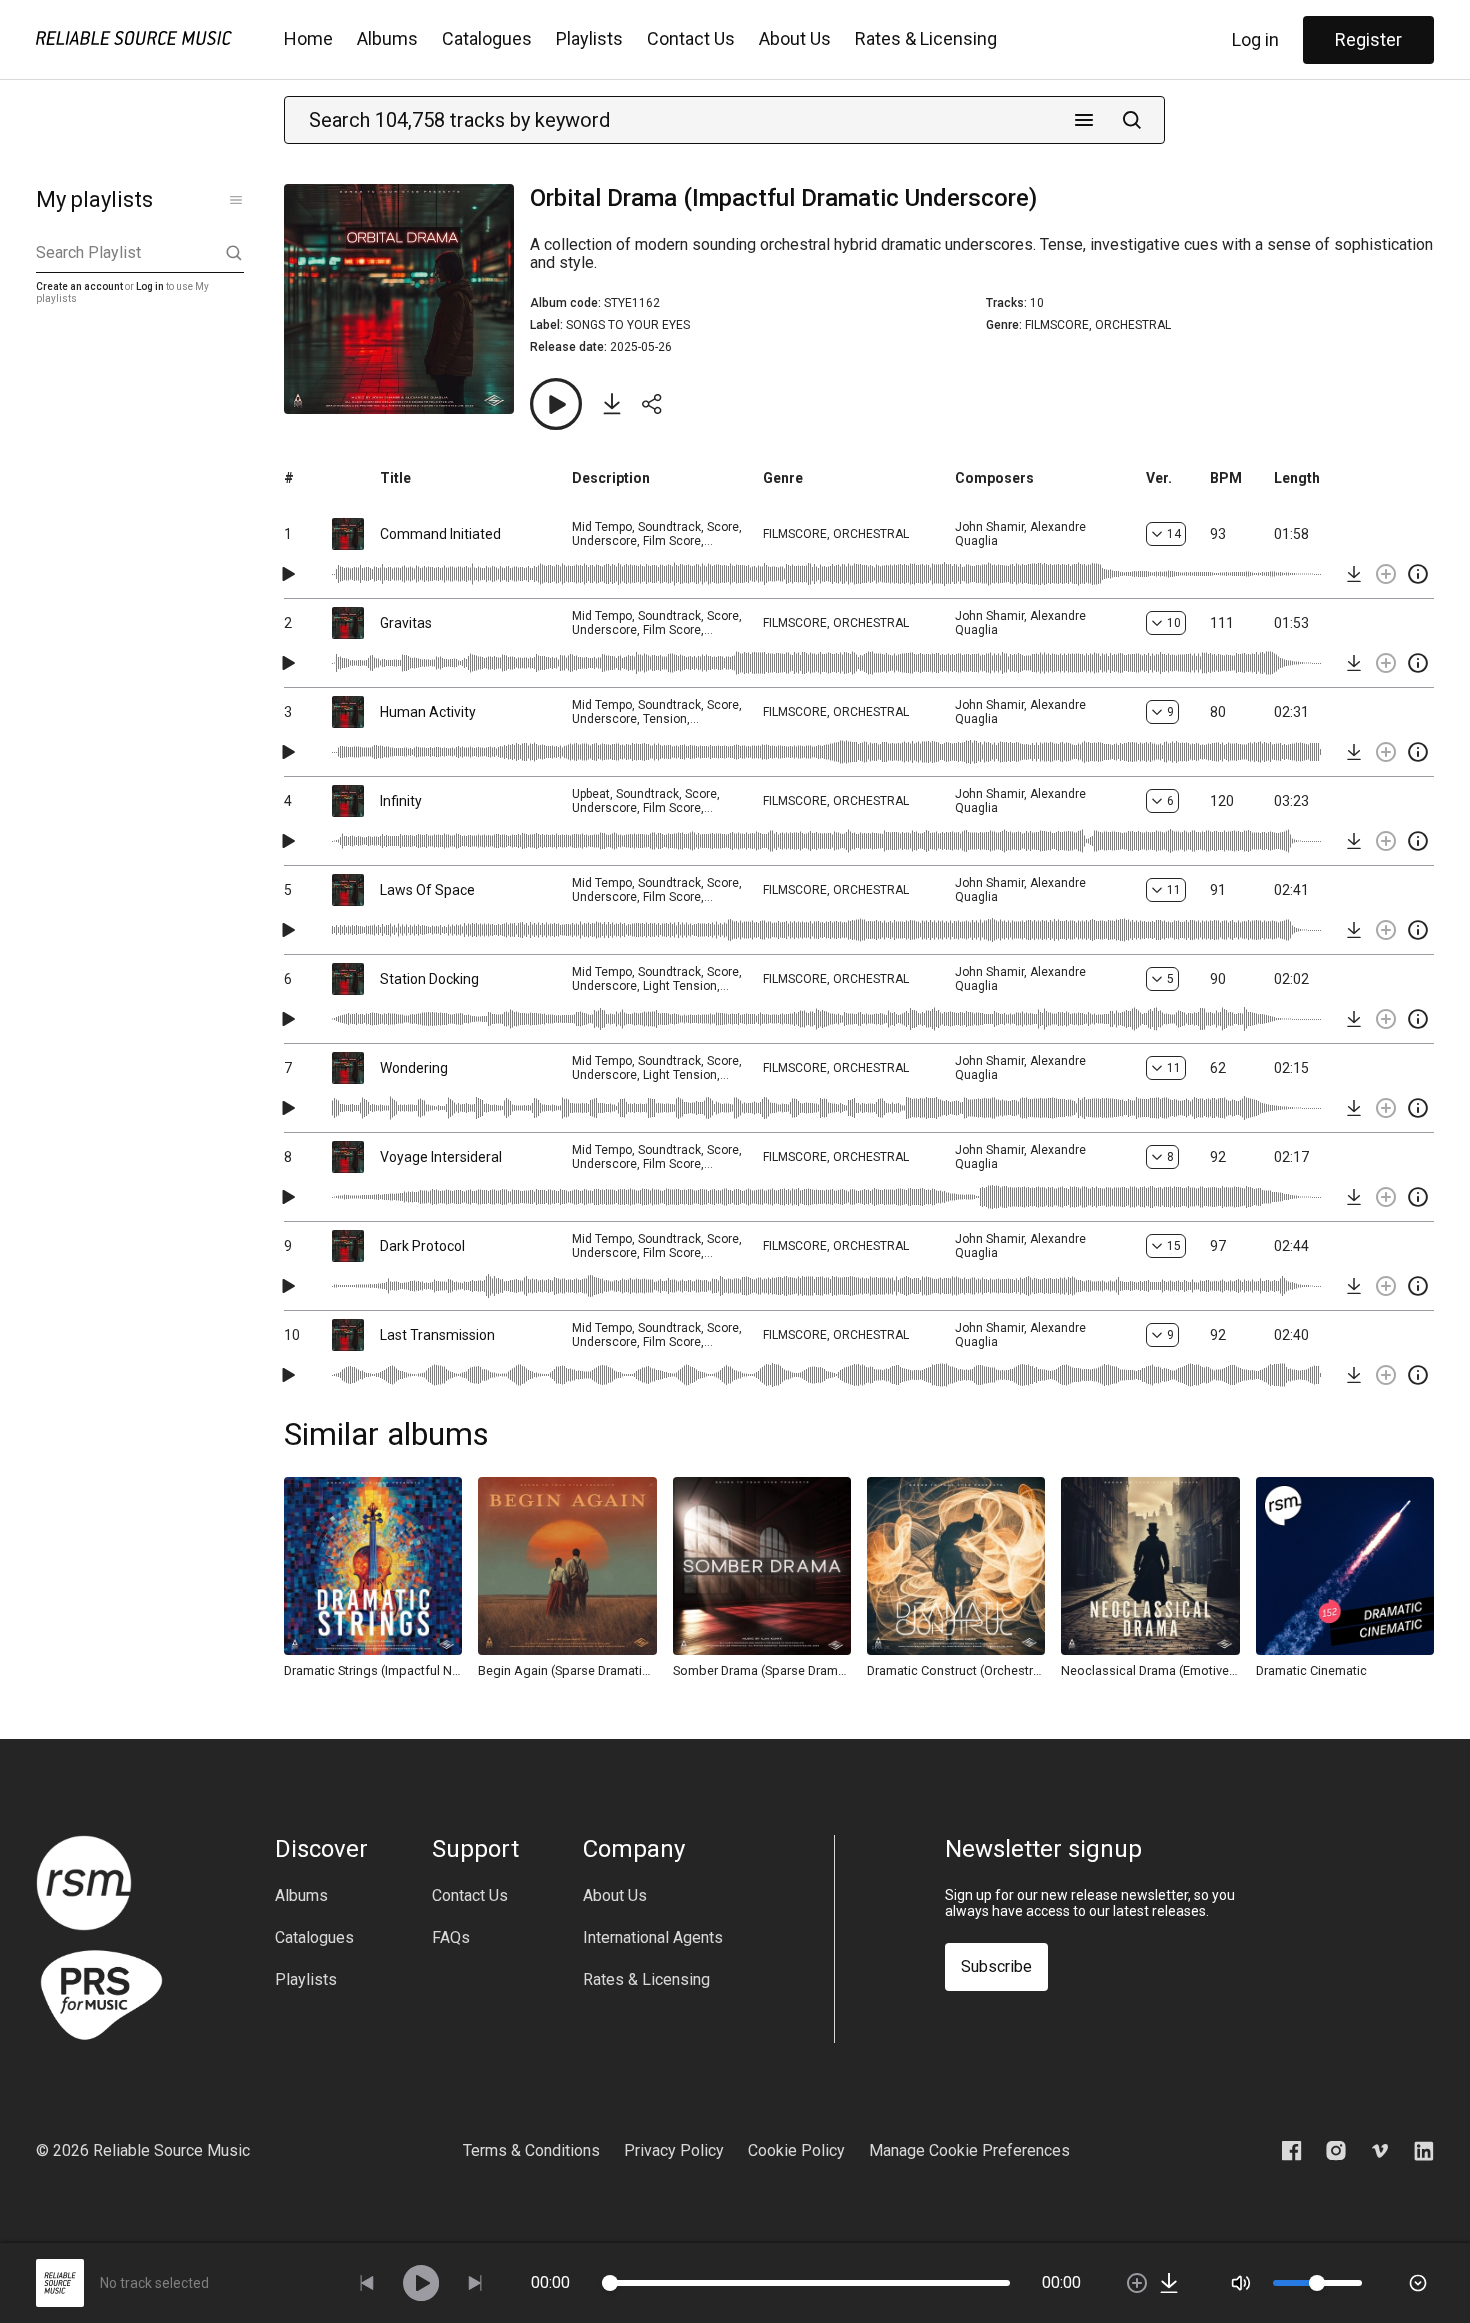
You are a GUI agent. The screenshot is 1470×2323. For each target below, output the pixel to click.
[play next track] (475, 2283)
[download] (1354, 574)
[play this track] (288, 574)
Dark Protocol (422, 1246)
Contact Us (691, 38)
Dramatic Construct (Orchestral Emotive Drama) (956, 1670)
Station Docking (429, 979)
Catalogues (487, 38)
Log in (1255, 39)
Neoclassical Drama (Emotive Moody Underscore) (1150, 1670)
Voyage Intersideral (441, 1157)
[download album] (612, 404)
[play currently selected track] (421, 2283)
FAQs (451, 1938)
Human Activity (428, 712)
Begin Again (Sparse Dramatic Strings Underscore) (567, 1670)
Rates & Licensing (926, 38)
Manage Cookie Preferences (969, 2150)
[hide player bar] (1418, 2283)
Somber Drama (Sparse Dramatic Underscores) (762, 1670)
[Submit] (1132, 120)
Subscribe (996, 1966)
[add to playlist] (1386, 574)
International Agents (653, 1938)
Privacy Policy (674, 2150)
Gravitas (406, 623)
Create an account (79, 286)
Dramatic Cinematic (1311, 1670)
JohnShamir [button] (989, 527)
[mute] (1241, 2283)
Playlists (589, 38)
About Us (795, 38)
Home (308, 38)
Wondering (414, 1068)
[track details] (1418, 574)
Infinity (401, 801)
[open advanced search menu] (1084, 120)
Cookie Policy (796, 2150)
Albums (387, 38)
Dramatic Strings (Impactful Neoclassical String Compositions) (373, 1670)
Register (1368, 39)
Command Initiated (440, 534)
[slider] (610, 2283)
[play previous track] (367, 2283)
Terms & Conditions (531, 2150)
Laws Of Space (427, 890)
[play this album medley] (556, 404)
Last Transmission (437, 1335)
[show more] (236, 200)
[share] (652, 404)
